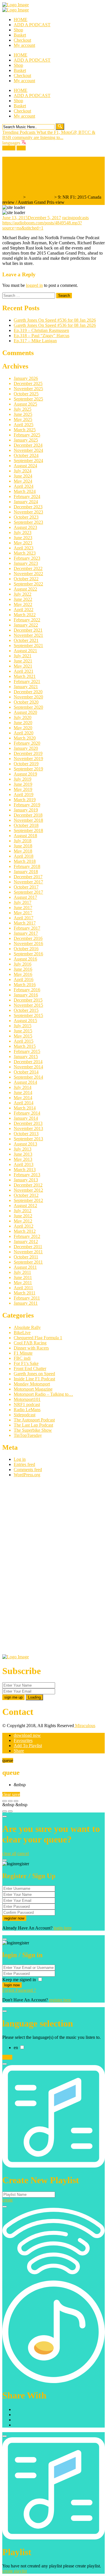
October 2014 (26, 1072)
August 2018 (25, 836)
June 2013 (23, 1154)
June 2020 (23, 723)
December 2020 (28, 692)
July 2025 (23, 409)
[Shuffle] (5, 1811)
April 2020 (24, 733)
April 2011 (23, 1288)
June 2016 (23, 969)
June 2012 (23, 1216)
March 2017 (25, 923)
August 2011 (25, 1267)
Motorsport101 (27, 1399)
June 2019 (23, 784)
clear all (9, 1853)
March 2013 (25, 1170)
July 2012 (23, 1211)
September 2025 (28, 399)
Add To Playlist (28, 1746)
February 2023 (27, 558)
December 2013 (28, 1123)
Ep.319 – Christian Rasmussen (41, 330)
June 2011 (23, 1277)
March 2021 (25, 676)
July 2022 (23, 594)
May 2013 (23, 1159)
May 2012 (23, 1221)
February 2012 (27, 1236)
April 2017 (24, 918)
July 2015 (23, 1026)
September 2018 (28, 830)
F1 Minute (23, 1353)
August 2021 (25, 651)
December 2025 (28, 383)
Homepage (12, 197)
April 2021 (24, 671)
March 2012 (25, 1231)
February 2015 (27, 1051)
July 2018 (23, 841)
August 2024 (25, 466)
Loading (34, 1697)
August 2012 (25, 1206)
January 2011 (26, 1303)
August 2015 (25, 1021)
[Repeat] (10, 1811)
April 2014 (24, 1103)
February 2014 (27, 1113)
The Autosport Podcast (34, 1420)
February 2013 (27, 1175)
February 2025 (27, 435)
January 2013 (26, 1180)
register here (60, 2000)
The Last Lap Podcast (33, 1425)
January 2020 (26, 748)
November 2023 (28, 512)
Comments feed (28, 1470)
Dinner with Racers (31, 1348)
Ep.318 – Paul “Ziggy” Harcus (42, 336)
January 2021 (26, 687)
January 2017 (26, 933)
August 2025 (25, 404)
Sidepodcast (25, 1415)
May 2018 (23, 851)
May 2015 (23, 1036)
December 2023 (28, 507)
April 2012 (24, 1226)
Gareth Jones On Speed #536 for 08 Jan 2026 (55, 320)
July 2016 (23, 964)
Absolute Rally (27, 1327)
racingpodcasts (75, 218)
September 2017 (28, 892)
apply (7, 2057)
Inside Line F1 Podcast (34, 1379)
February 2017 (27, 928)
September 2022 (28, 584)
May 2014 (23, 1098)
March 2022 (25, 615)
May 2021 (23, 666)
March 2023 (25, 553)
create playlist (15, 2571)
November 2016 (28, 943)
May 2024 (23, 481)
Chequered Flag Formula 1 (38, 1338)
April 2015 (24, 1041)
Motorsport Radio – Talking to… (43, 1394)
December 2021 (28, 630)
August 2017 (25, 897)
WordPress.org (27, 1475)
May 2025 (23, 419)
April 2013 (24, 1164)
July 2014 (23, 1087)
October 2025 (26, 394)
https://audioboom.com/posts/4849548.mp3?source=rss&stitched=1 (42, 225)
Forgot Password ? (19, 1990)
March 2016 (25, 985)
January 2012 (26, 1241)
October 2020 (26, 702)
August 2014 (25, 1082)
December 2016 (28, 938)
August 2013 (25, 1144)
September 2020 (28, 707)
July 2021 (23, 656)
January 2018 (26, 872)
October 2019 (26, 764)
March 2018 (25, 861)
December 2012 (28, 1185)
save (16, 1794)
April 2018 (24, 856)
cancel (23, 1853)
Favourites (23, 1740)
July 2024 (23, 471)
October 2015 (26, 1010)
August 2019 (25, 774)
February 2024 (27, 497)
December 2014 (28, 1062)
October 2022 (26, 579)
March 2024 (25, 491)
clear (7, 1794)
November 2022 (28, 574)
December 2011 (28, 1247)
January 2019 (26, 810)
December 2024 (28, 445)
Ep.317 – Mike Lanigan (35, 341)
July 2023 (23, 532)
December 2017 (28, 877)
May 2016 (23, 974)
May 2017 (23, 913)
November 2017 (28, 882)
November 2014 (28, 1067)
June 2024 (23, 476)
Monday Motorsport (32, 1384)
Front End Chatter (30, 1368)
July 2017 (23, 902)
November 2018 (28, 820)
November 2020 (28, 697)
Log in (20, 1459)
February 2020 (27, 743)
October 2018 (26, 825)
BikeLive (22, 1333)
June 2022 (23, 599)
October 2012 (26, 1195)
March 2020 (25, 738)
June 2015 (23, 1031)
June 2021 (23, 661)
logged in (34, 285)
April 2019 (24, 794)
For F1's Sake (26, 1363)
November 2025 (28, 389)
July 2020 (23, 717)
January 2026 (26, 378)
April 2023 (24, 548)
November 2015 (28, 1005)
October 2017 (26, 887)
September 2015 (28, 1015)
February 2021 (27, 681)
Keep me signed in (20, 1980)
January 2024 (26, 502)
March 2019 (25, 800)
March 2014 (25, 1108)
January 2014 (26, 1118)
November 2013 (28, 1128)
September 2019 (28, 769)
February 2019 (27, 805)
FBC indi (22, 1358)
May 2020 (23, 728)
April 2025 (24, 425)
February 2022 (27, 620)
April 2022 (24, 610)
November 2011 (28, 1252)
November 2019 (28, 759)
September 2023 (28, 522)
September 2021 (28, 645)
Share (19, 1751)
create (8, 2200)
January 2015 (26, 1057)
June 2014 (23, 1092)
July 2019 (23, 779)
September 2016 (28, 954)
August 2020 (25, 712)
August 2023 (25, 527)
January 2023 (26, 563)
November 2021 (28, 635)
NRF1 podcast (40, 197)
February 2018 (27, 866)
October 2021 (26, 640)
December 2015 (28, 1000)
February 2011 (27, 1298)
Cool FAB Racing (30, 1343)
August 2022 (25, 589)
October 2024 (26, 455)
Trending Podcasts (19, 132)
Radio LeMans (27, 1410)
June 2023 (23, 538)
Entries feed (24, 1464)
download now (27, 1735)
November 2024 (28, 450)
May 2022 (23, 604)
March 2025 (25, 430)
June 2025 (23, 414)
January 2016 (26, 995)
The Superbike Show (33, 1430)
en (16, 2048)
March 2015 (25, 1046)
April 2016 (24, 979)
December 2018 (28, 815)
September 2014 (28, 1077)
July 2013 (23, 1149)
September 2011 (28, 1262)
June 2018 (23, 846)
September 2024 (28, 461)
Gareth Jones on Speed (34, 1374)
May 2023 (23, 543)
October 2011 (26, 1257)
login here (63, 1928)
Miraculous (85, 1726)
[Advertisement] (45, 1568)
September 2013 (28, 1139)
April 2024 (24, 486)
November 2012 (28, 1190)
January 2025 (26, 440)
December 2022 (28, 568)
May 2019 (23, 789)
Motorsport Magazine (33, 1389)
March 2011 (25, 1293)
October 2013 (26, 1134)
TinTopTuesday (28, 1435)
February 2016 (27, 990)
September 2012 (28, 1200)
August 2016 (25, 959)
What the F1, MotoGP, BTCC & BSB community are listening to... (49, 135)
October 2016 (26, 949)
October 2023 (26, 517)
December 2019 (28, 753)
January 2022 (26, 625)
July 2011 (22, 1272)
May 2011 (23, 1283)
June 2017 (23, 908)
